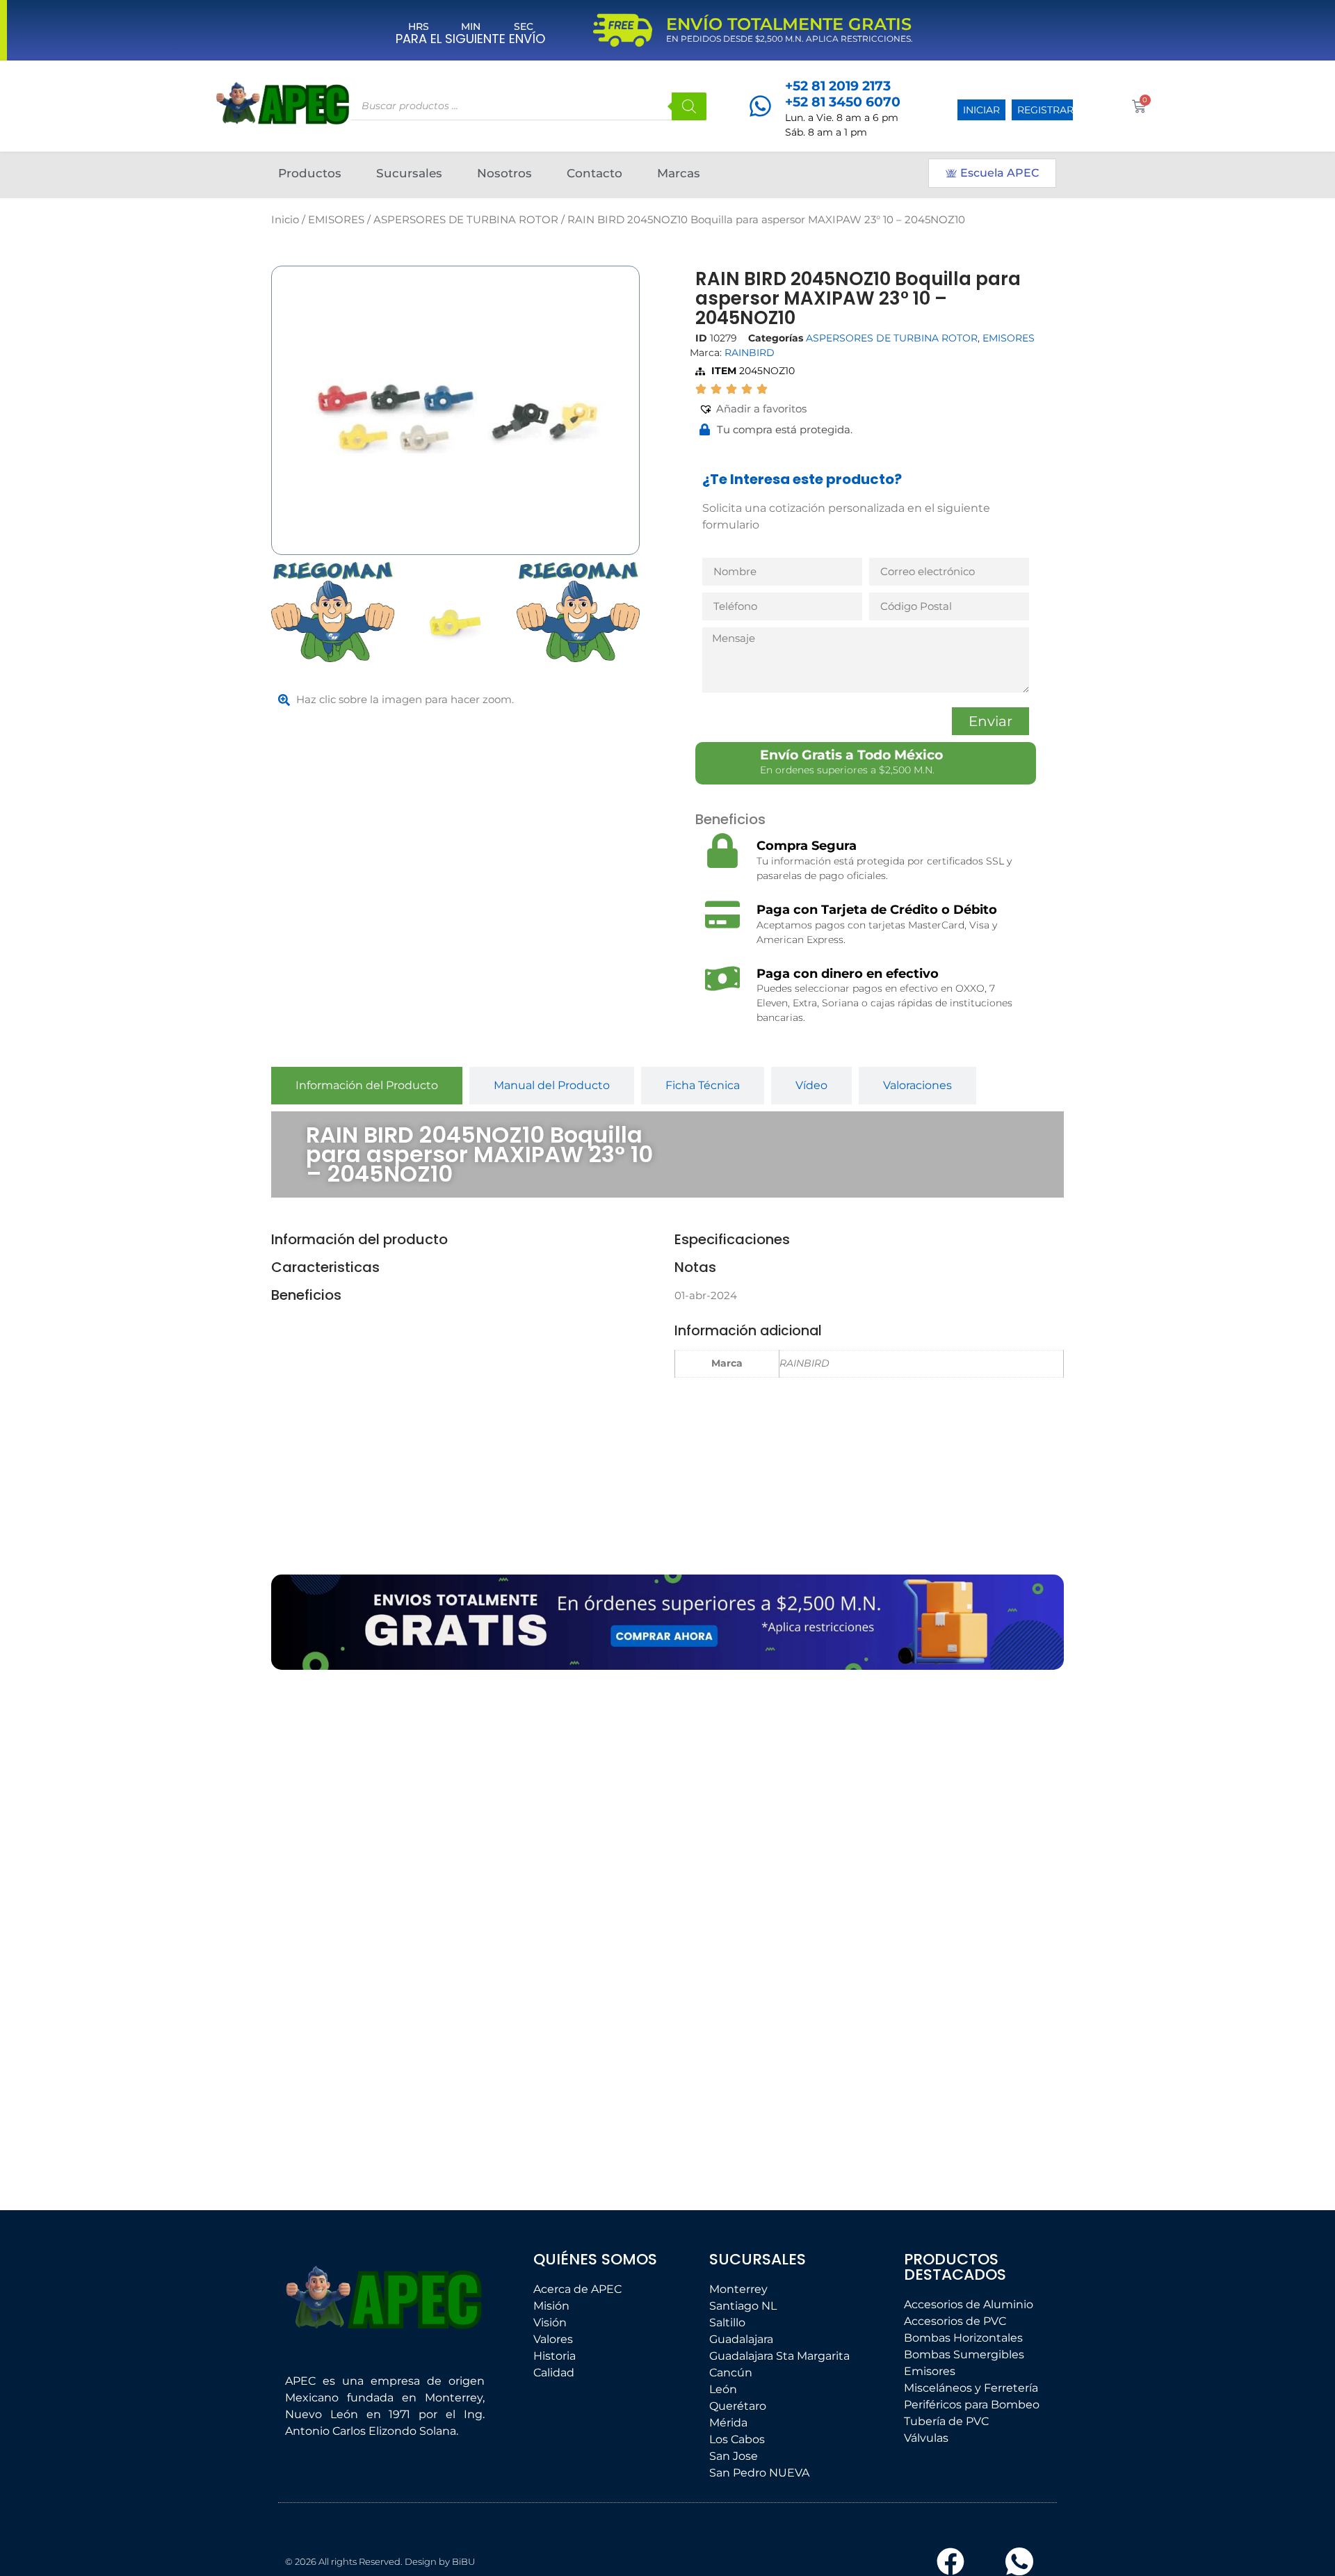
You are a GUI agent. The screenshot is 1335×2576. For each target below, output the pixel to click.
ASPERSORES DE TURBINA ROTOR (466, 220)
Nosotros (504, 173)
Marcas (679, 173)
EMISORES (336, 220)
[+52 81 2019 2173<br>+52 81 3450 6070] (760, 106)
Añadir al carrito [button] (365, 2113)
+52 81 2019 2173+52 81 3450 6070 (843, 94)
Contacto (594, 173)
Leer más (528, 2044)
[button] (753, 409)
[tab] (367, 1086)
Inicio (285, 220)
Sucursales (409, 173)
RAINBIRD (750, 353)
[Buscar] (689, 106)
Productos (310, 173)
